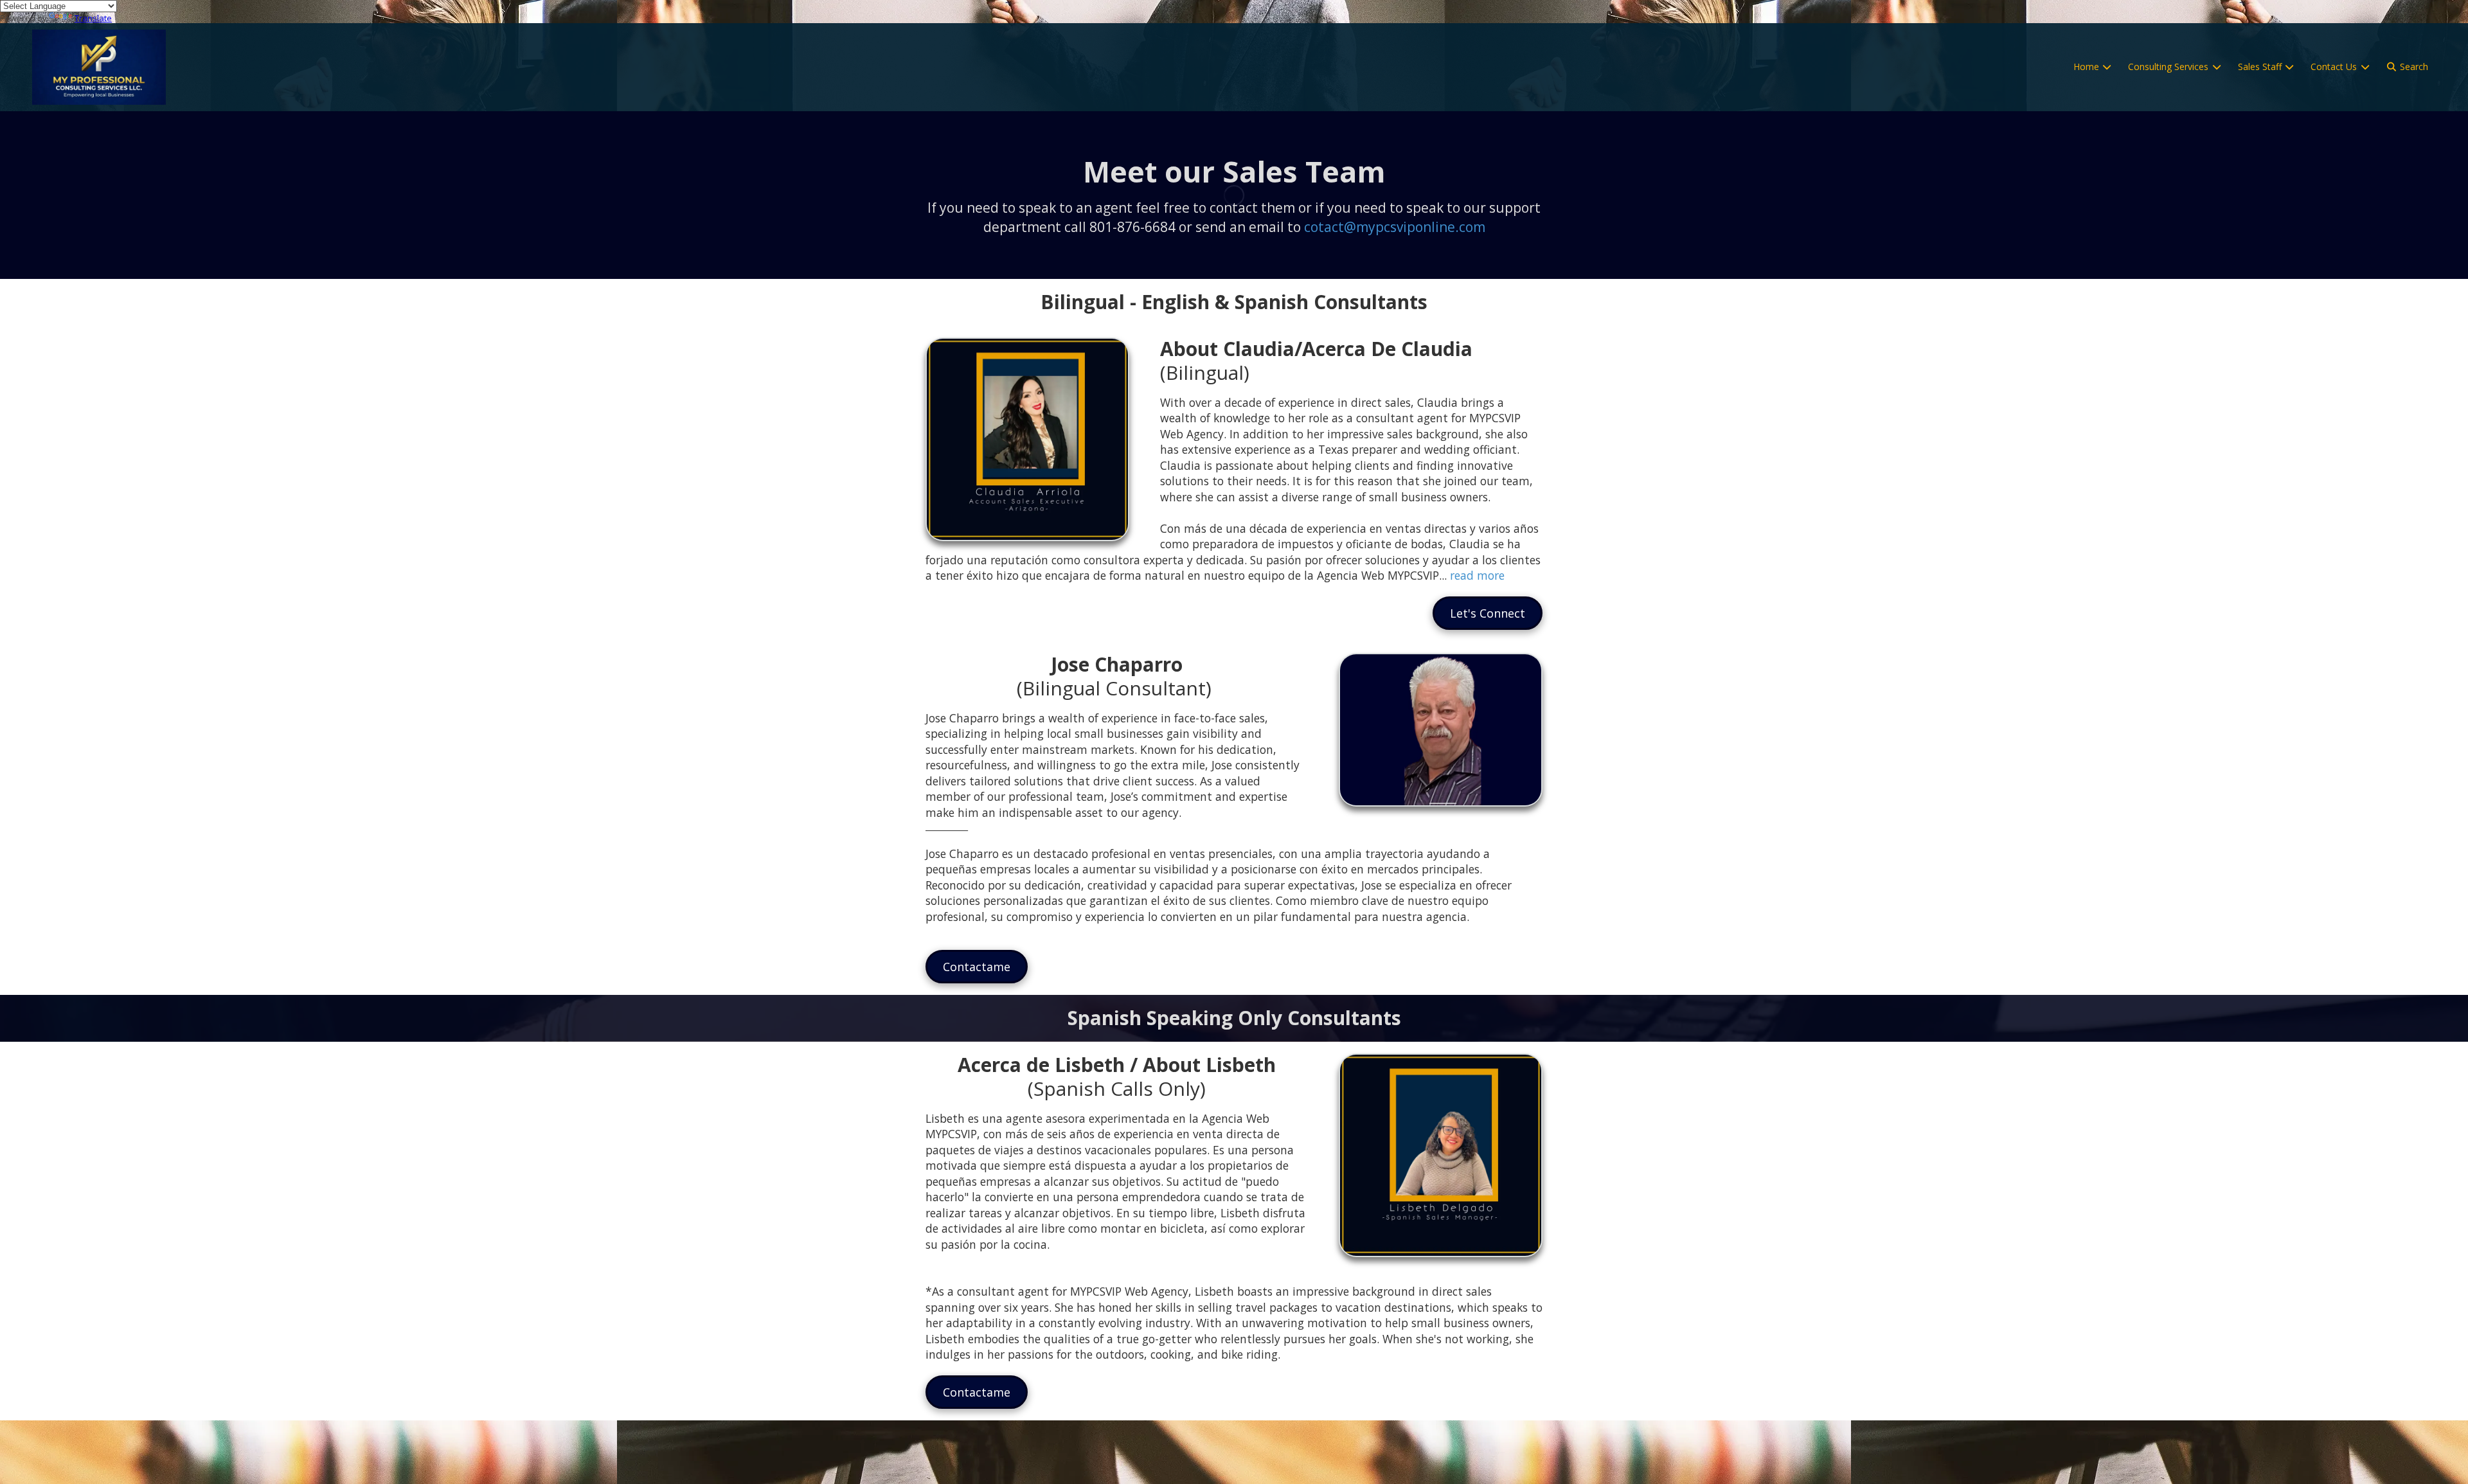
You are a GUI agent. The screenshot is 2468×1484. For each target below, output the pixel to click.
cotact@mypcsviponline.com (1395, 227)
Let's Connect (1488, 613)
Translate (93, 18)
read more (1477, 575)
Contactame (977, 967)
